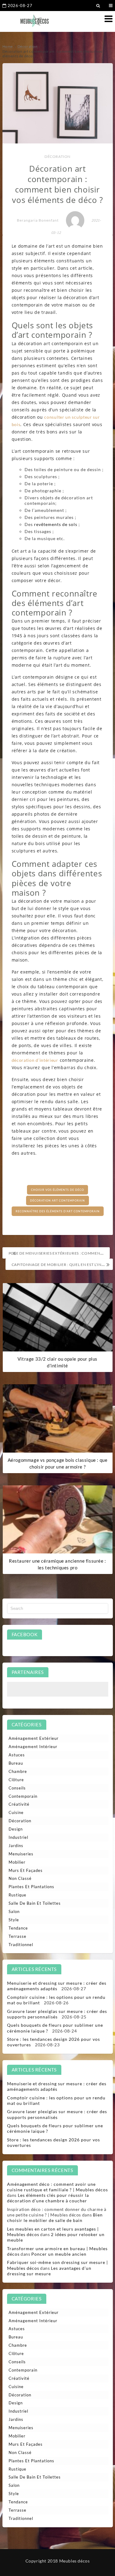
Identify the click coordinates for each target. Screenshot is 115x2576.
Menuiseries (21, 1854)
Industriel (18, 1837)
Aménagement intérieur (33, 1747)
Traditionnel (21, 1945)
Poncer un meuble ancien (59, 2254)
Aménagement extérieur (34, 1738)
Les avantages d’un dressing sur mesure (49, 2271)
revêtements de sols (56, 524)
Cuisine (16, 1812)
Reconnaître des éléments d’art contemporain (58, 1211)
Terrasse (17, 1936)
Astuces (17, 1755)
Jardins (16, 1846)
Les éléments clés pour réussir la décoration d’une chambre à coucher (48, 2198)
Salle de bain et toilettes (35, 1903)
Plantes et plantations (31, 1887)
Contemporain (23, 1796)
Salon (14, 1911)
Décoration (57, 156)
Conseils (17, 1788)
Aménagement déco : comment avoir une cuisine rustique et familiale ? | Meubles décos (57, 2187)
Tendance (18, 1928)
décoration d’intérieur (35, 1060)
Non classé (20, 1878)
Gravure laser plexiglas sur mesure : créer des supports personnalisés (57, 2014)
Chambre (18, 1771)
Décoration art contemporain (57, 1200)
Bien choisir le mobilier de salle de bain (55, 2218)
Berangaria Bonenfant (38, 220)
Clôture (16, 1780)
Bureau (16, 1763)
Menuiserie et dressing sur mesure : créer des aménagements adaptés (57, 1986)
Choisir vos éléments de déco (57, 1190)
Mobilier (17, 1862)
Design (16, 1829)
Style (14, 1920)
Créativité (19, 1804)
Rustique (17, 1895)
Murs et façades (26, 1870)
